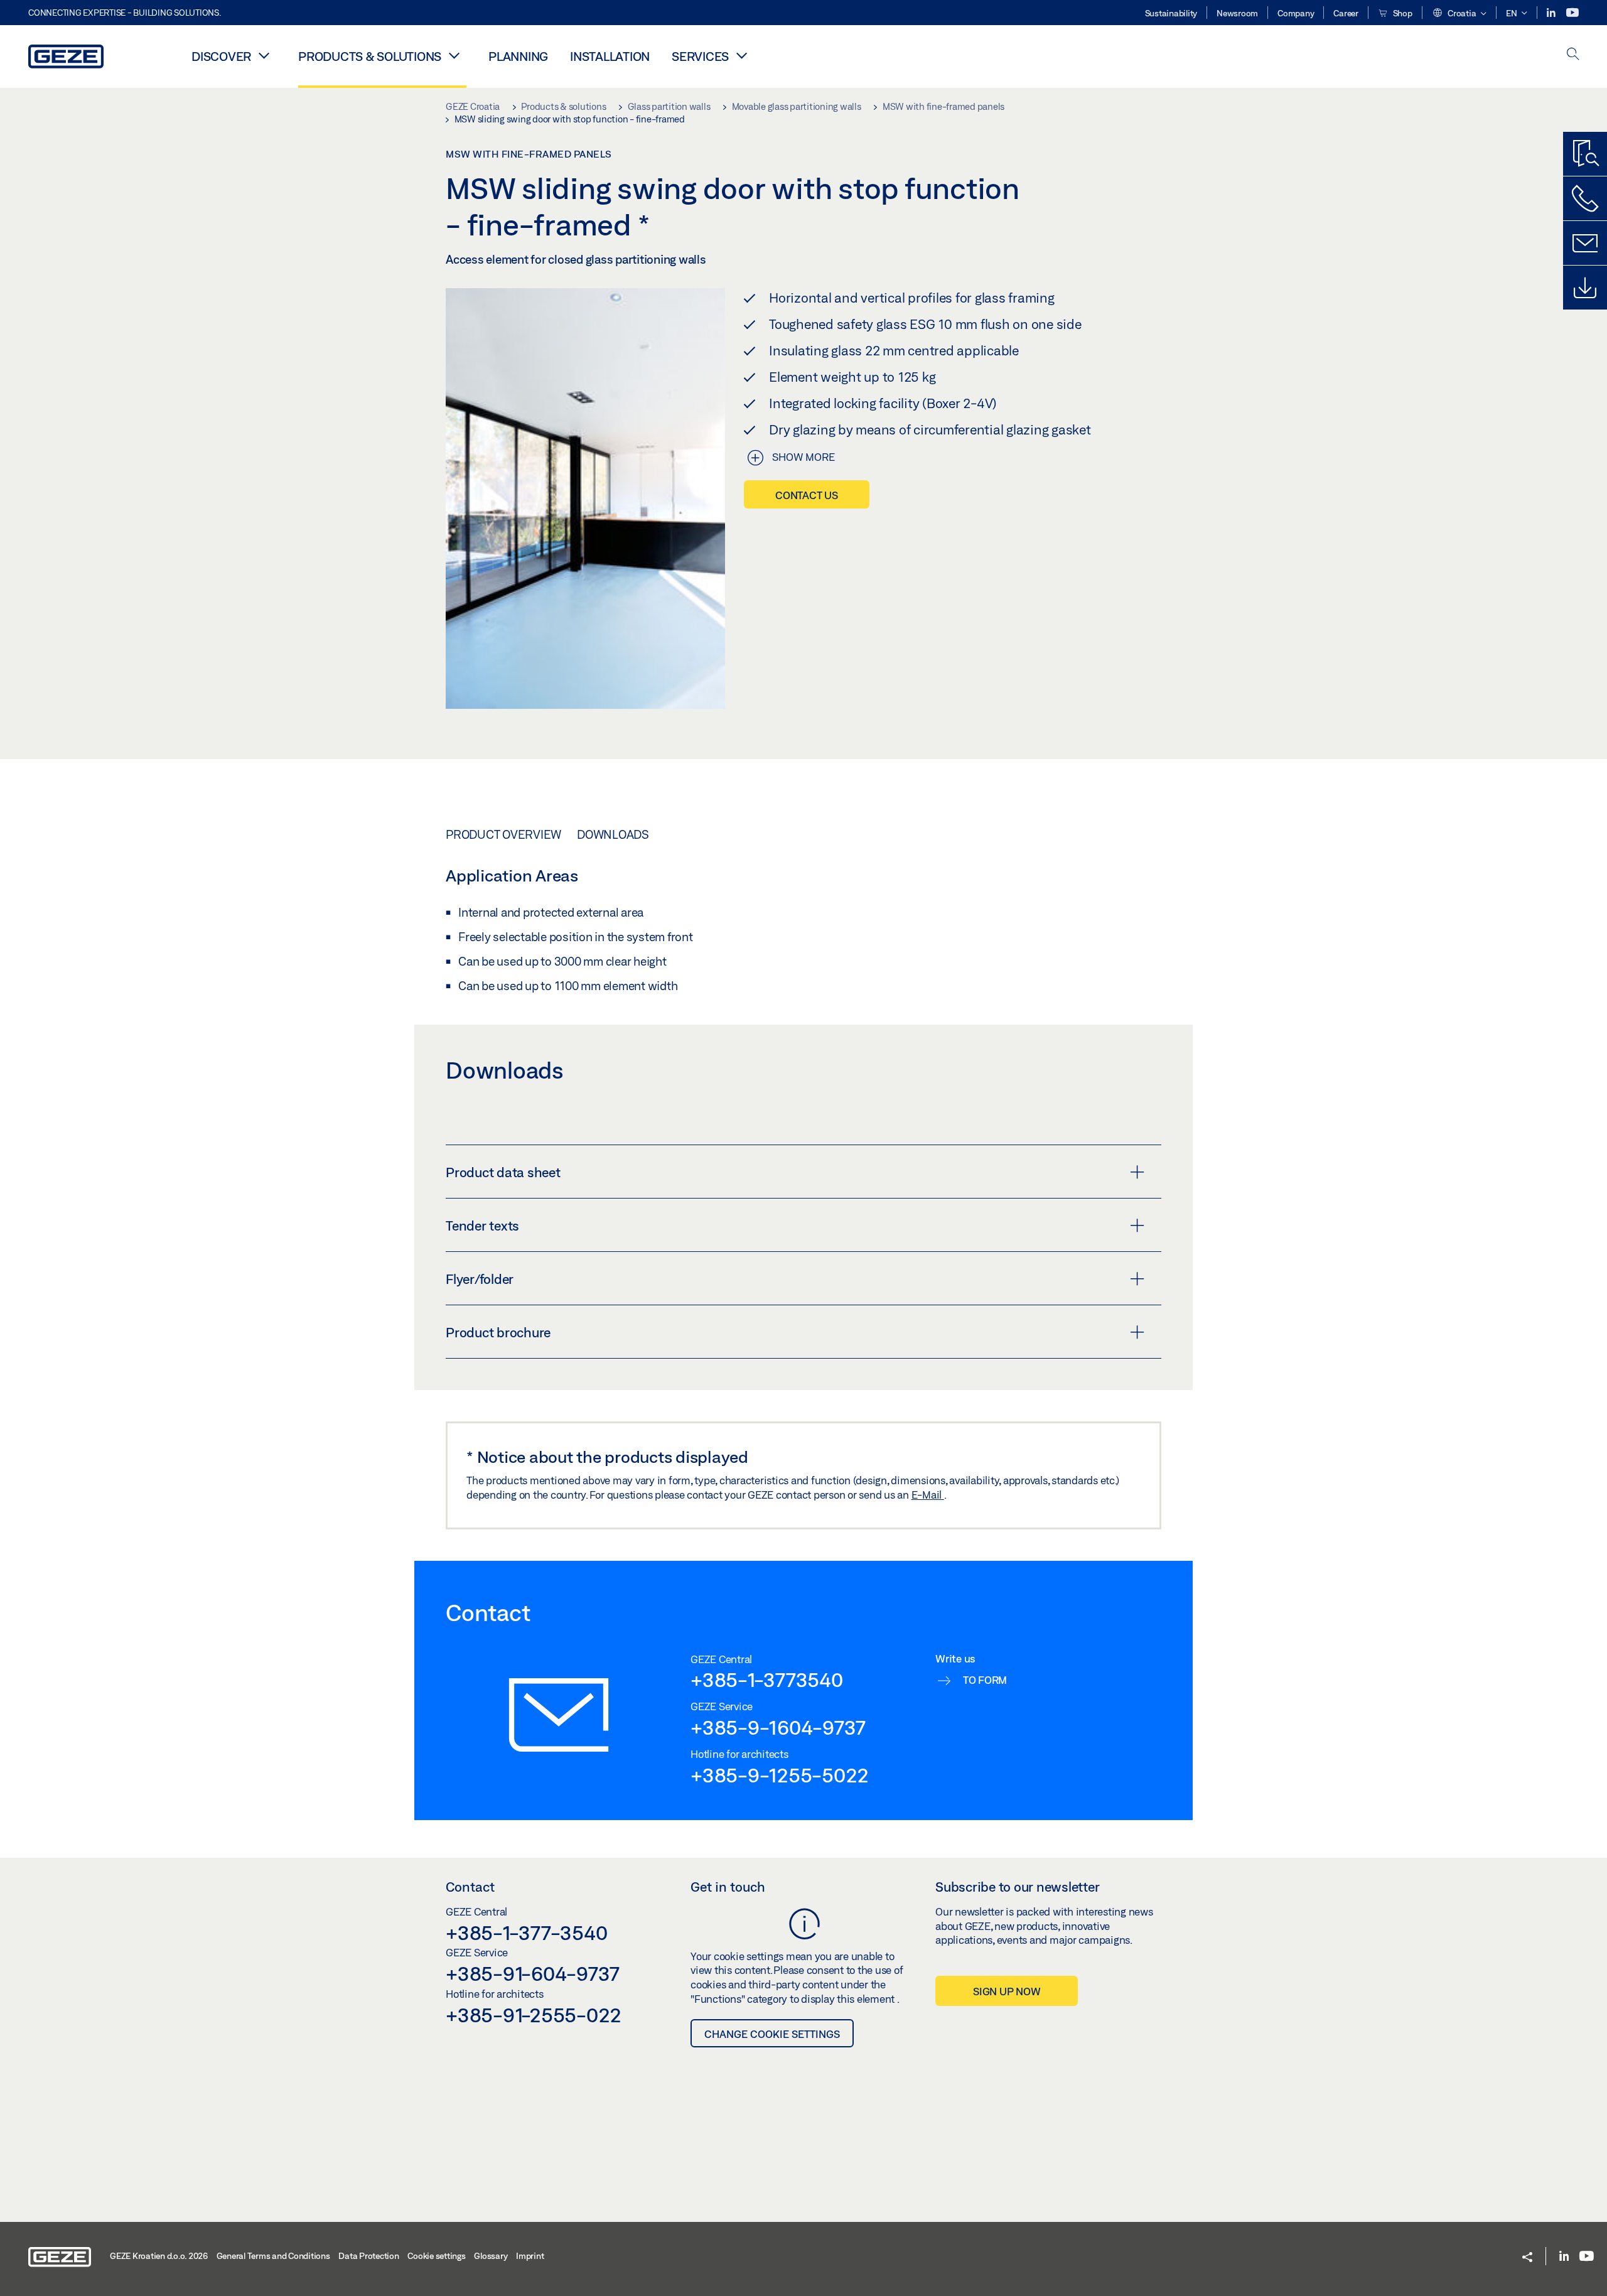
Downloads (613, 834)
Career (1346, 13)
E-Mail (928, 1495)
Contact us (807, 495)
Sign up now (1007, 1991)
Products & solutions (370, 56)
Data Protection (368, 2256)
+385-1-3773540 (767, 1679)
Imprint (530, 2256)
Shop (1402, 13)
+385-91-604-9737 (533, 1973)
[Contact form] (1585, 243)
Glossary (491, 2256)
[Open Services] (741, 55)
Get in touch (728, 1887)
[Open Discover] (264, 55)
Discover (221, 56)
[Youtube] (1572, 13)
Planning (518, 56)
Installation (610, 56)
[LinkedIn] (1552, 13)
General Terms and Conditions (273, 2256)
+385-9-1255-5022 (780, 1775)
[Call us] (1585, 198)
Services (700, 56)
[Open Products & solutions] (454, 55)
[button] (1459, 14)
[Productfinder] (1585, 154)
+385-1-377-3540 (526, 1932)
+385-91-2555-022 (534, 2015)
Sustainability (1171, 13)
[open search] (1573, 55)
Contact (470, 1887)
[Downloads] (1585, 288)
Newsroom (1237, 13)
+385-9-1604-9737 (778, 1727)
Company (1296, 13)
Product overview (503, 834)
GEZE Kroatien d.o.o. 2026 (159, 2256)
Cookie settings (436, 2256)
